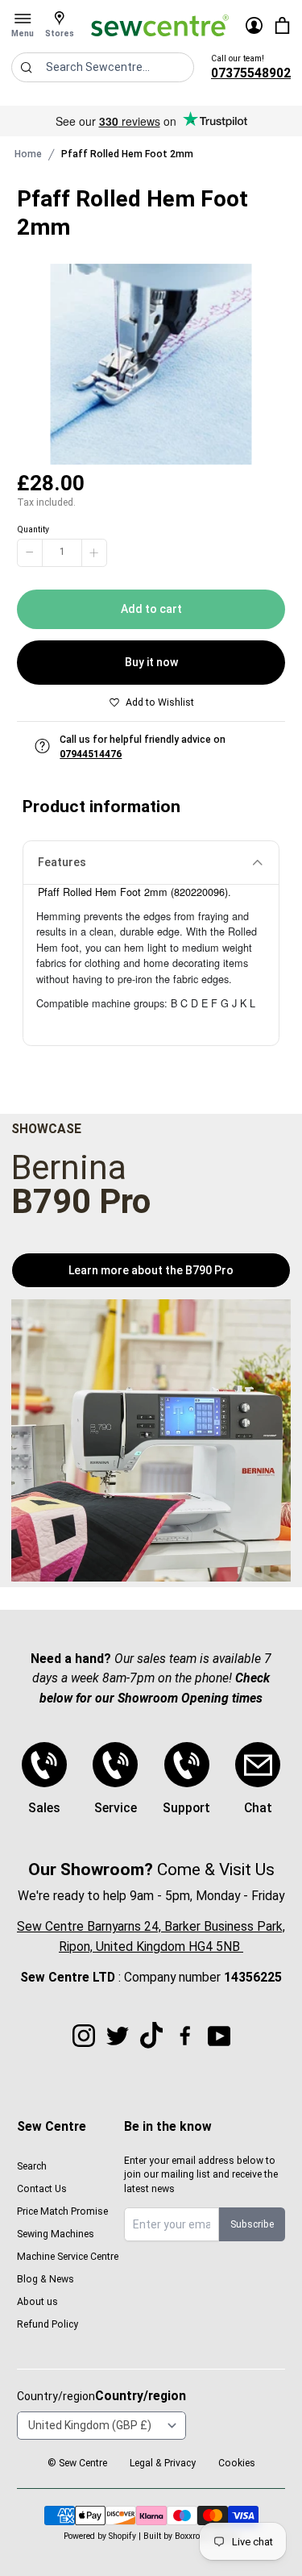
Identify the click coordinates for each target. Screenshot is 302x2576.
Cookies (237, 2463)
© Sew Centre (77, 2463)
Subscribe (252, 2224)
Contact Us (42, 2189)
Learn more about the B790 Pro (151, 1270)
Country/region (141, 2396)
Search (32, 2166)
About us (37, 2302)
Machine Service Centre (68, 2257)
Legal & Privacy (163, 2463)
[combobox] (103, 67)
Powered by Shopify (100, 2536)
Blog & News (46, 2279)
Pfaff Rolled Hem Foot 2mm (127, 154)
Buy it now (151, 662)
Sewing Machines (56, 2234)
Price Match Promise (62, 2211)
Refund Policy (48, 2324)
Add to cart (151, 609)
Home (28, 154)
